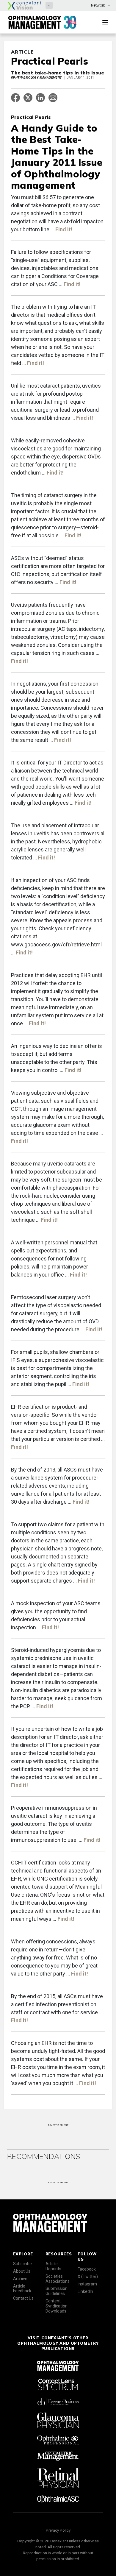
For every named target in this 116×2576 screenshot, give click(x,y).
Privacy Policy (58, 2530)
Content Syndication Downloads (57, 2306)
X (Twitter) (88, 2277)
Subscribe (22, 2264)
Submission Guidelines (57, 2291)
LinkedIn (85, 2291)
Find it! (64, 229)
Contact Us (23, 2298)
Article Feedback (22, 2289)
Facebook (87, 2269)
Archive (20, 2279)
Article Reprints (53, 2266)
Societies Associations (58, 2279)
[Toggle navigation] (105, 22)
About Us (22, 2271)
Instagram (87, 2284)
